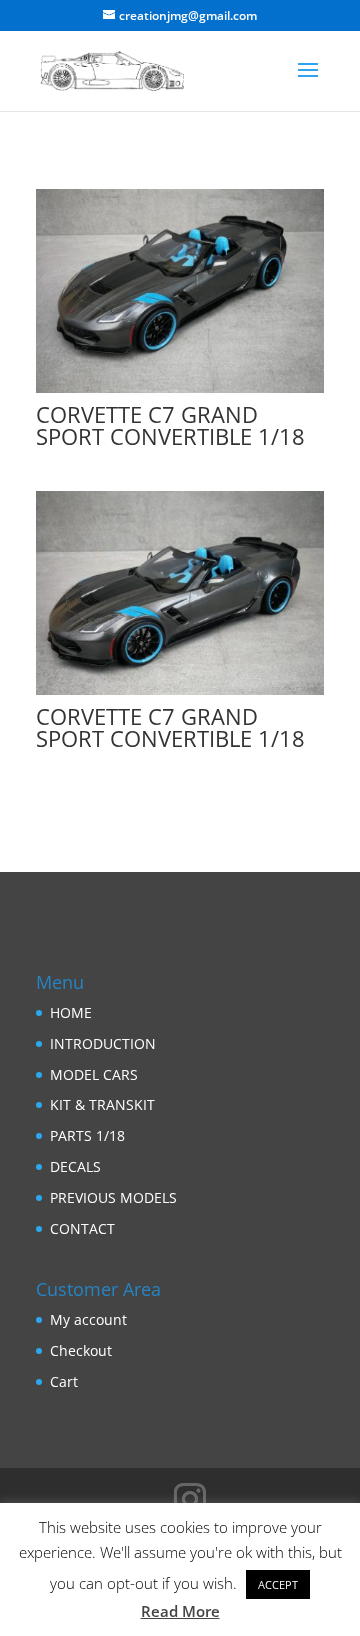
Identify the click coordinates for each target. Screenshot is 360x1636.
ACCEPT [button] (278, 1584)
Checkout (81, 1350)
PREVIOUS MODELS (113, 1197)
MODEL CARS (94, 1074)
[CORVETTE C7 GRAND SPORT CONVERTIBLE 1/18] (180, 392)
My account (88, 1319)
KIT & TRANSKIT (102, 1104)
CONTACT (82, 1228)
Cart (64, 1381)
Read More (180, 1611)
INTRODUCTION (103, 1043)
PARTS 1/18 (87, 1135)
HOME (71, 1012)
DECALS (75, 1166)
